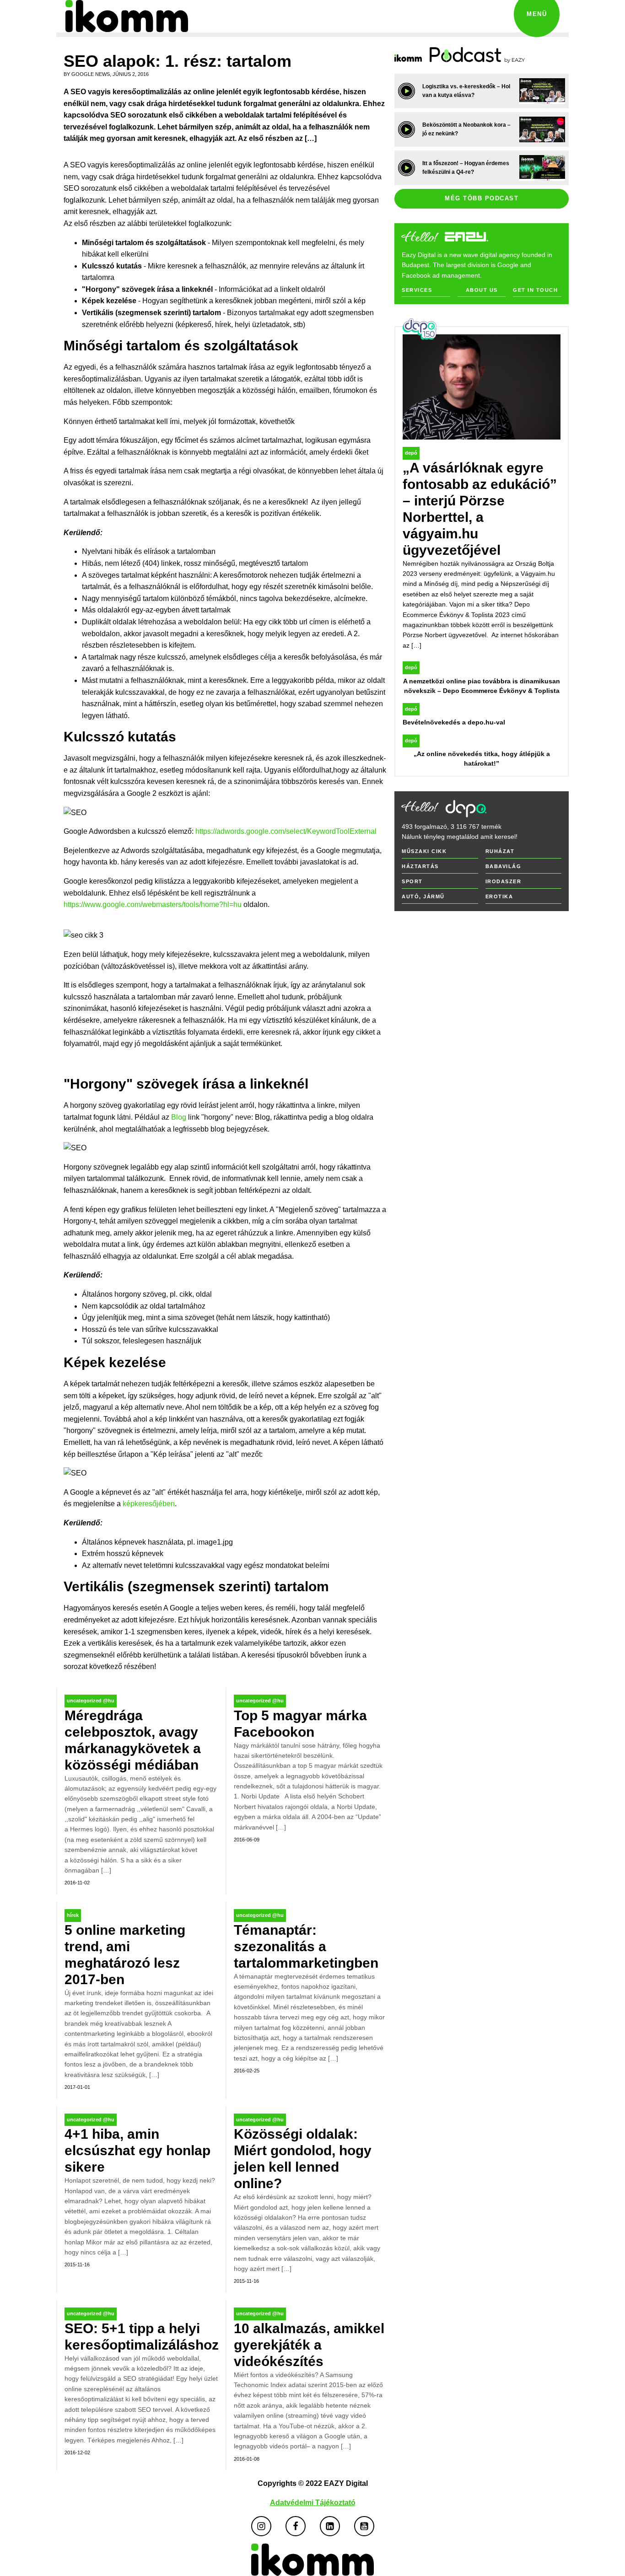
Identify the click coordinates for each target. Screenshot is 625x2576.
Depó (411, 453)
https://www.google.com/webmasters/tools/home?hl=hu (153, 904)
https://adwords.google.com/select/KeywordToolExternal (286, 831)
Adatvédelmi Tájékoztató (313, 2503)
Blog (179, 1117)
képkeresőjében (149, 1504)
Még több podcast (482, 198)
